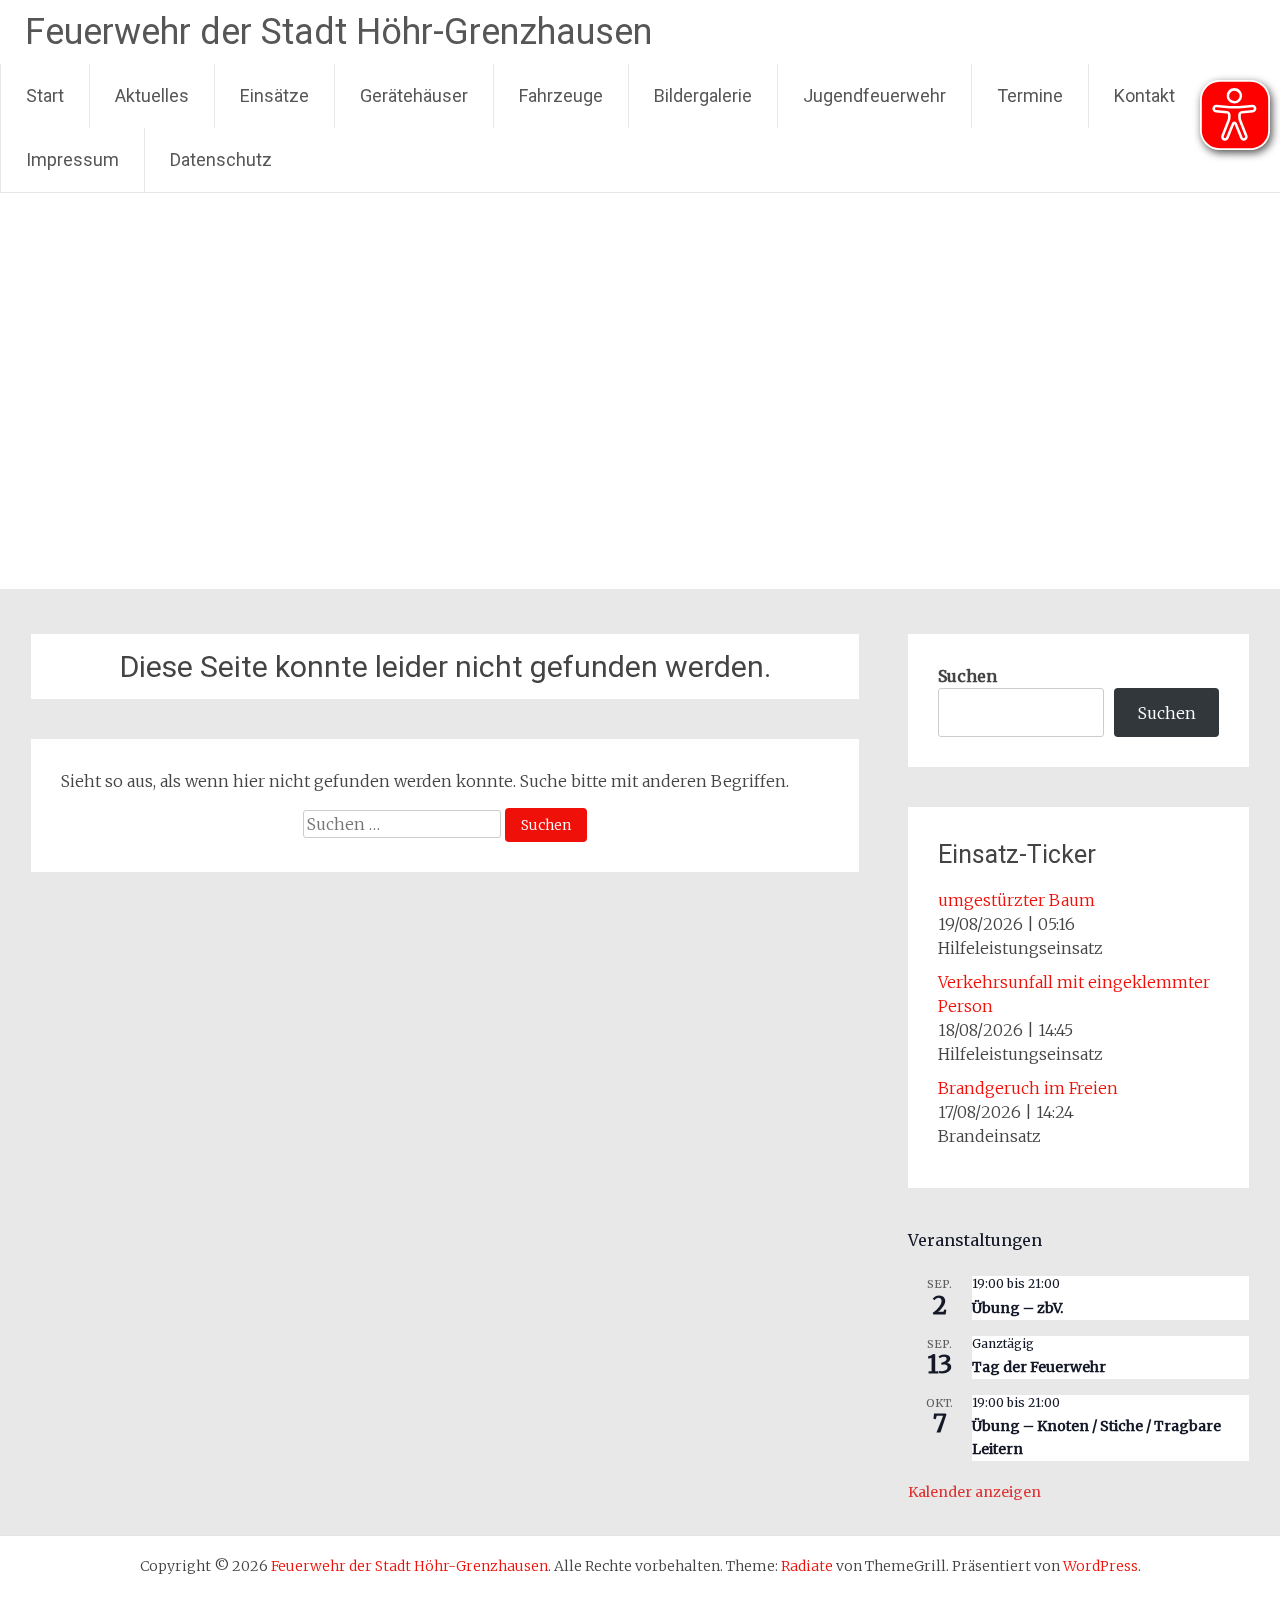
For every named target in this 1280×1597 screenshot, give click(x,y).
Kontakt (1144, 95)
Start (45, 95)
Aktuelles (152, 95)
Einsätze (274, 95)
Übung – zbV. (1017, 1308)
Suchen (967, 676)
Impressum (72, 159)
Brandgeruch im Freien (1028, 1088)
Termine (1030, 95)
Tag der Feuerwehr (1039, 1367)
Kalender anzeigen (974, 1492)
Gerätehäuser (414, 95)
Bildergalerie (703, 95)
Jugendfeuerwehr (874, 95)
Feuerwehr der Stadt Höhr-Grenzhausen (338, 32)
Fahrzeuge (561, 95)
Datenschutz (221, 159)
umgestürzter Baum (1016, 900)
